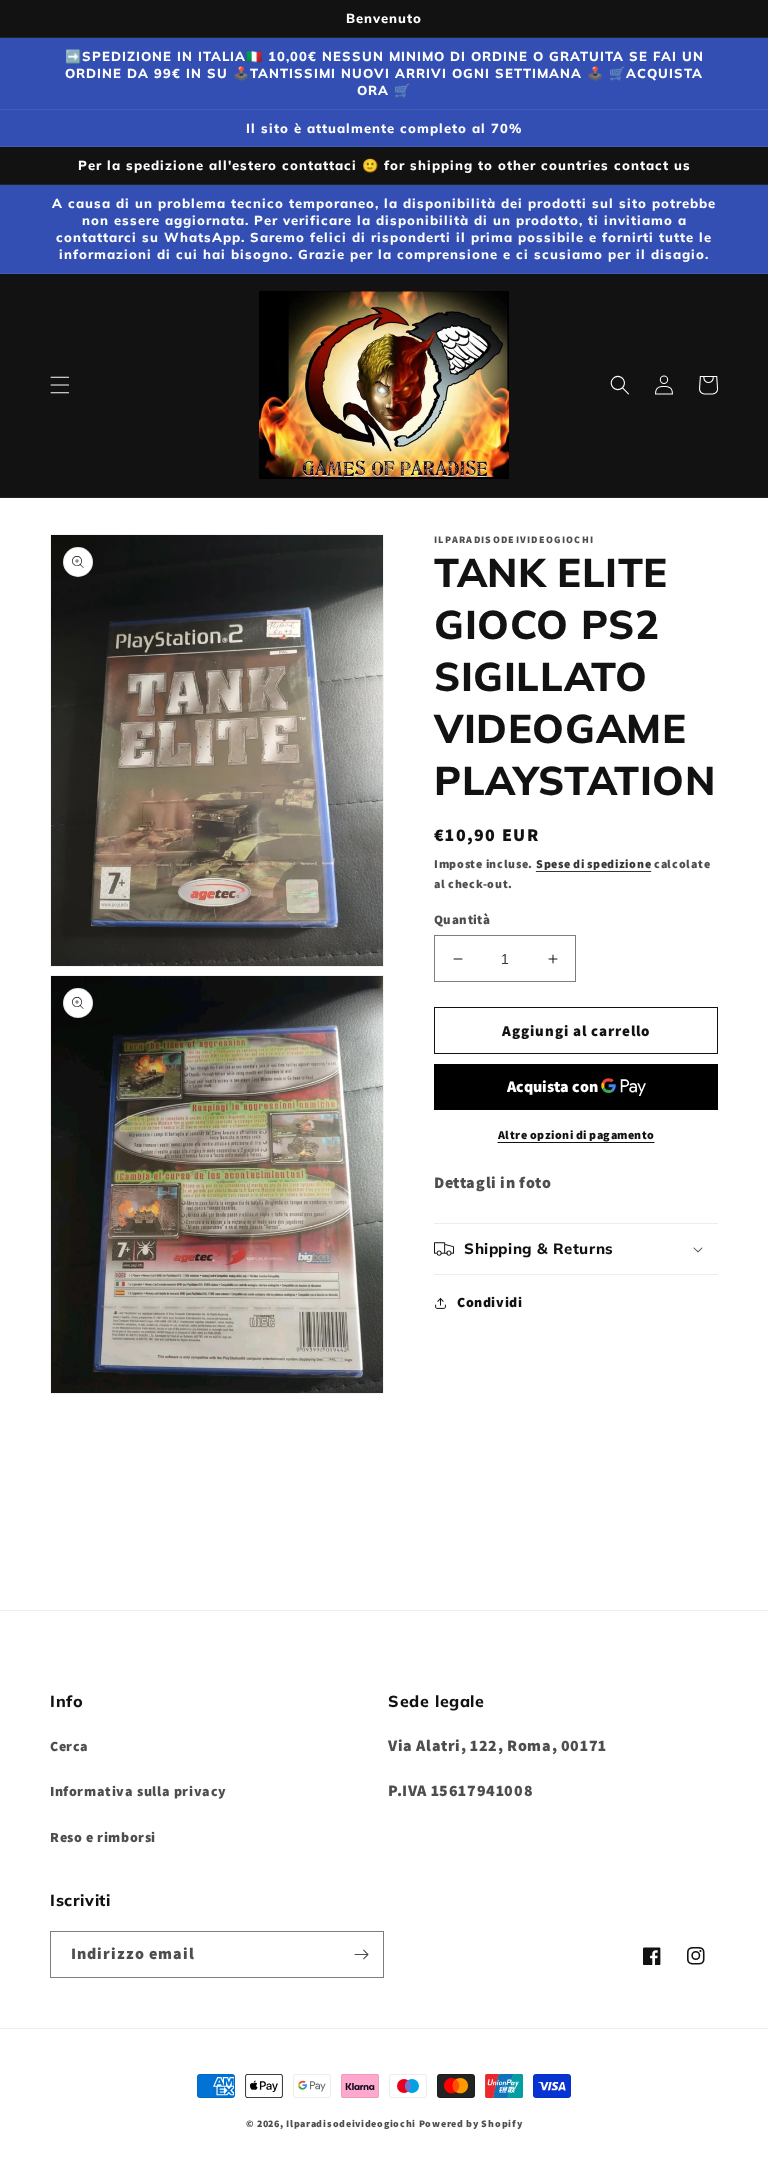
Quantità (462, 919)
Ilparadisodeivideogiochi (351, 2123)
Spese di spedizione (593, 863)
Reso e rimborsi (103, 1837)
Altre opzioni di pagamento (576, 1134)
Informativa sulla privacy (138, 1791)
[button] (60, 385)
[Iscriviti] (361, 1954)
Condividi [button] (489, 1302)
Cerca (69, 1746)
